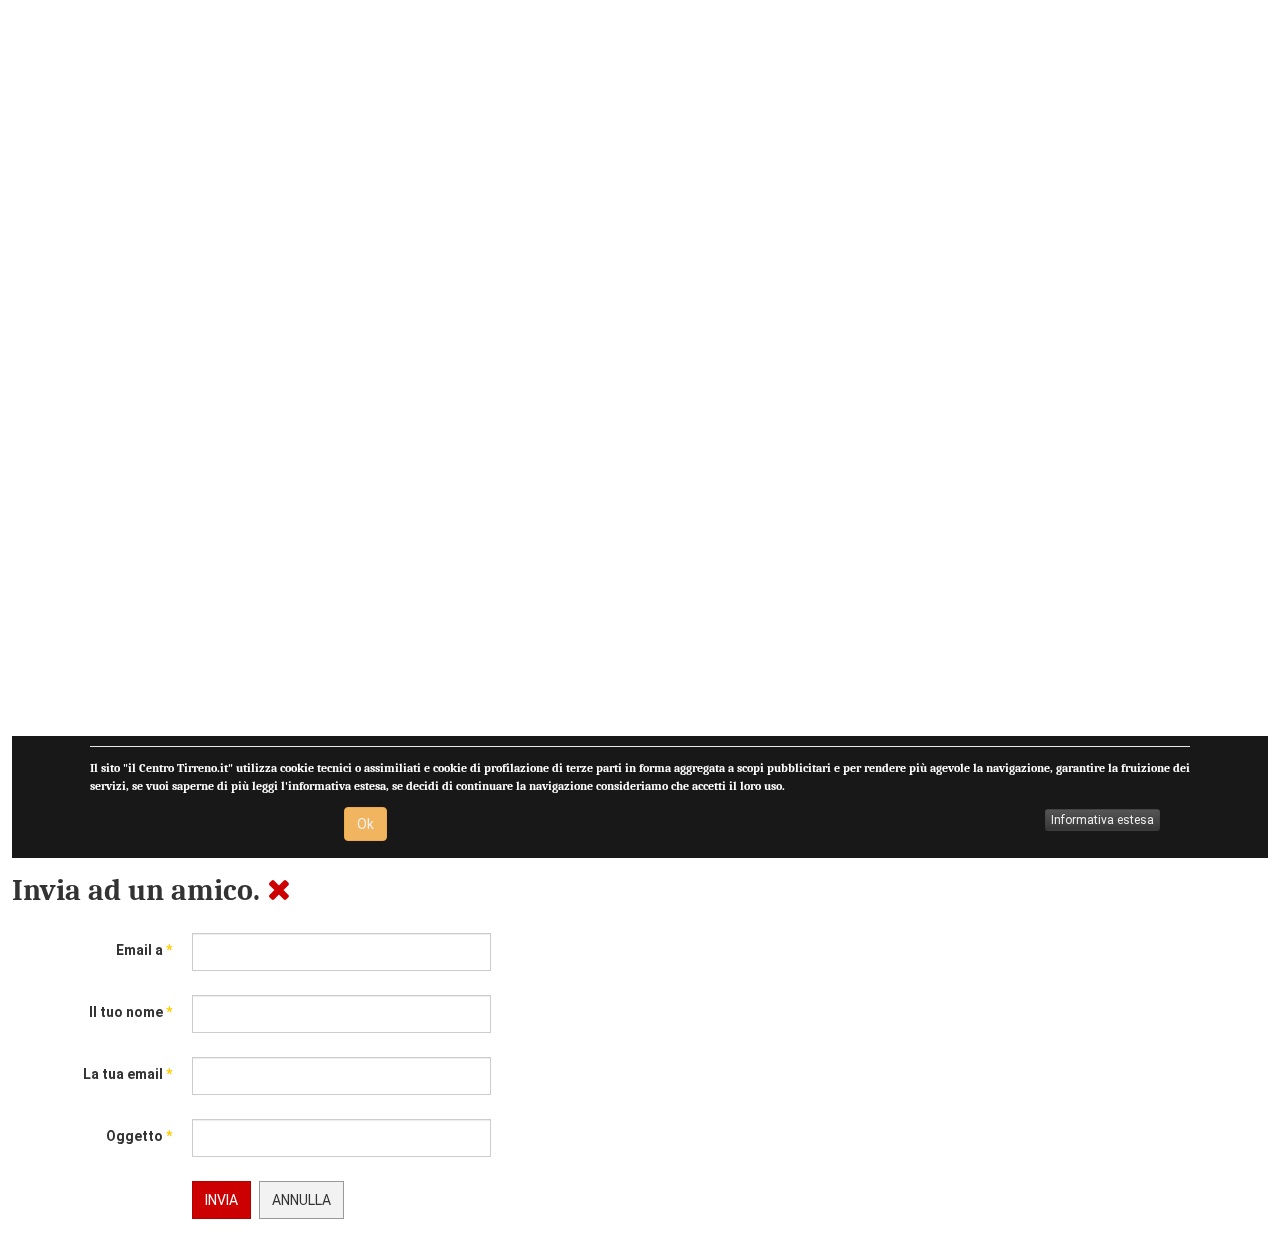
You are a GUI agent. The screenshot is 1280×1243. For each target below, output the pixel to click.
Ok (365, 824)
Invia (221, 1200)
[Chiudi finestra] (279, 890)
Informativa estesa (1102, 820)
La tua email (127, 1074)
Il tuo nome (130, 1012)
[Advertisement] (612, 374)
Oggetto (139, 1136)
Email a (144, 950)
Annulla (301, 1200)
